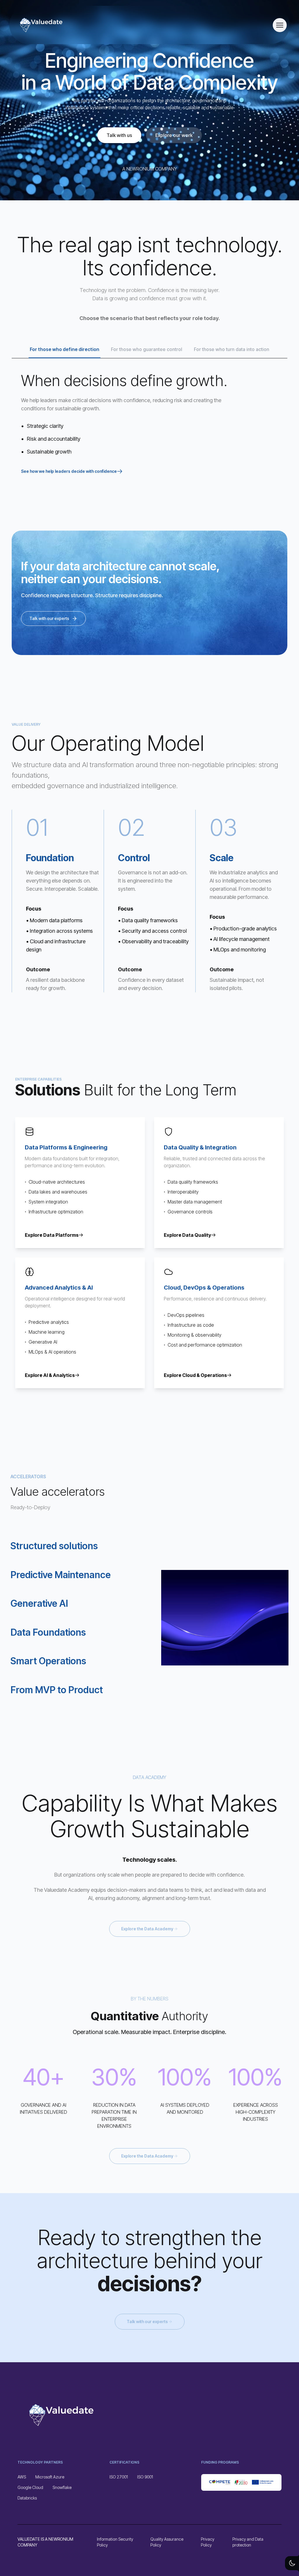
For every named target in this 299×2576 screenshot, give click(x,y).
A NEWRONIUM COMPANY (150, 169)
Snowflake (62, 2487)
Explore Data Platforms (52, 1235)
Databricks (27, 2498)
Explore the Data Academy (147, 1929)
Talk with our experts (49, 618)
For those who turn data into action (232, 349)
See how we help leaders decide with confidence (69, 471)
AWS (22, 2477)
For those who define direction (65, 349)
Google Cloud (30, 2487)
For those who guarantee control (147, 349)
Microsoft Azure (50, 2477)
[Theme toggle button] (292, 2563)
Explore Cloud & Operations (195, 1375)
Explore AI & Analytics (50, 1375)
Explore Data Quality (187, 1235)
